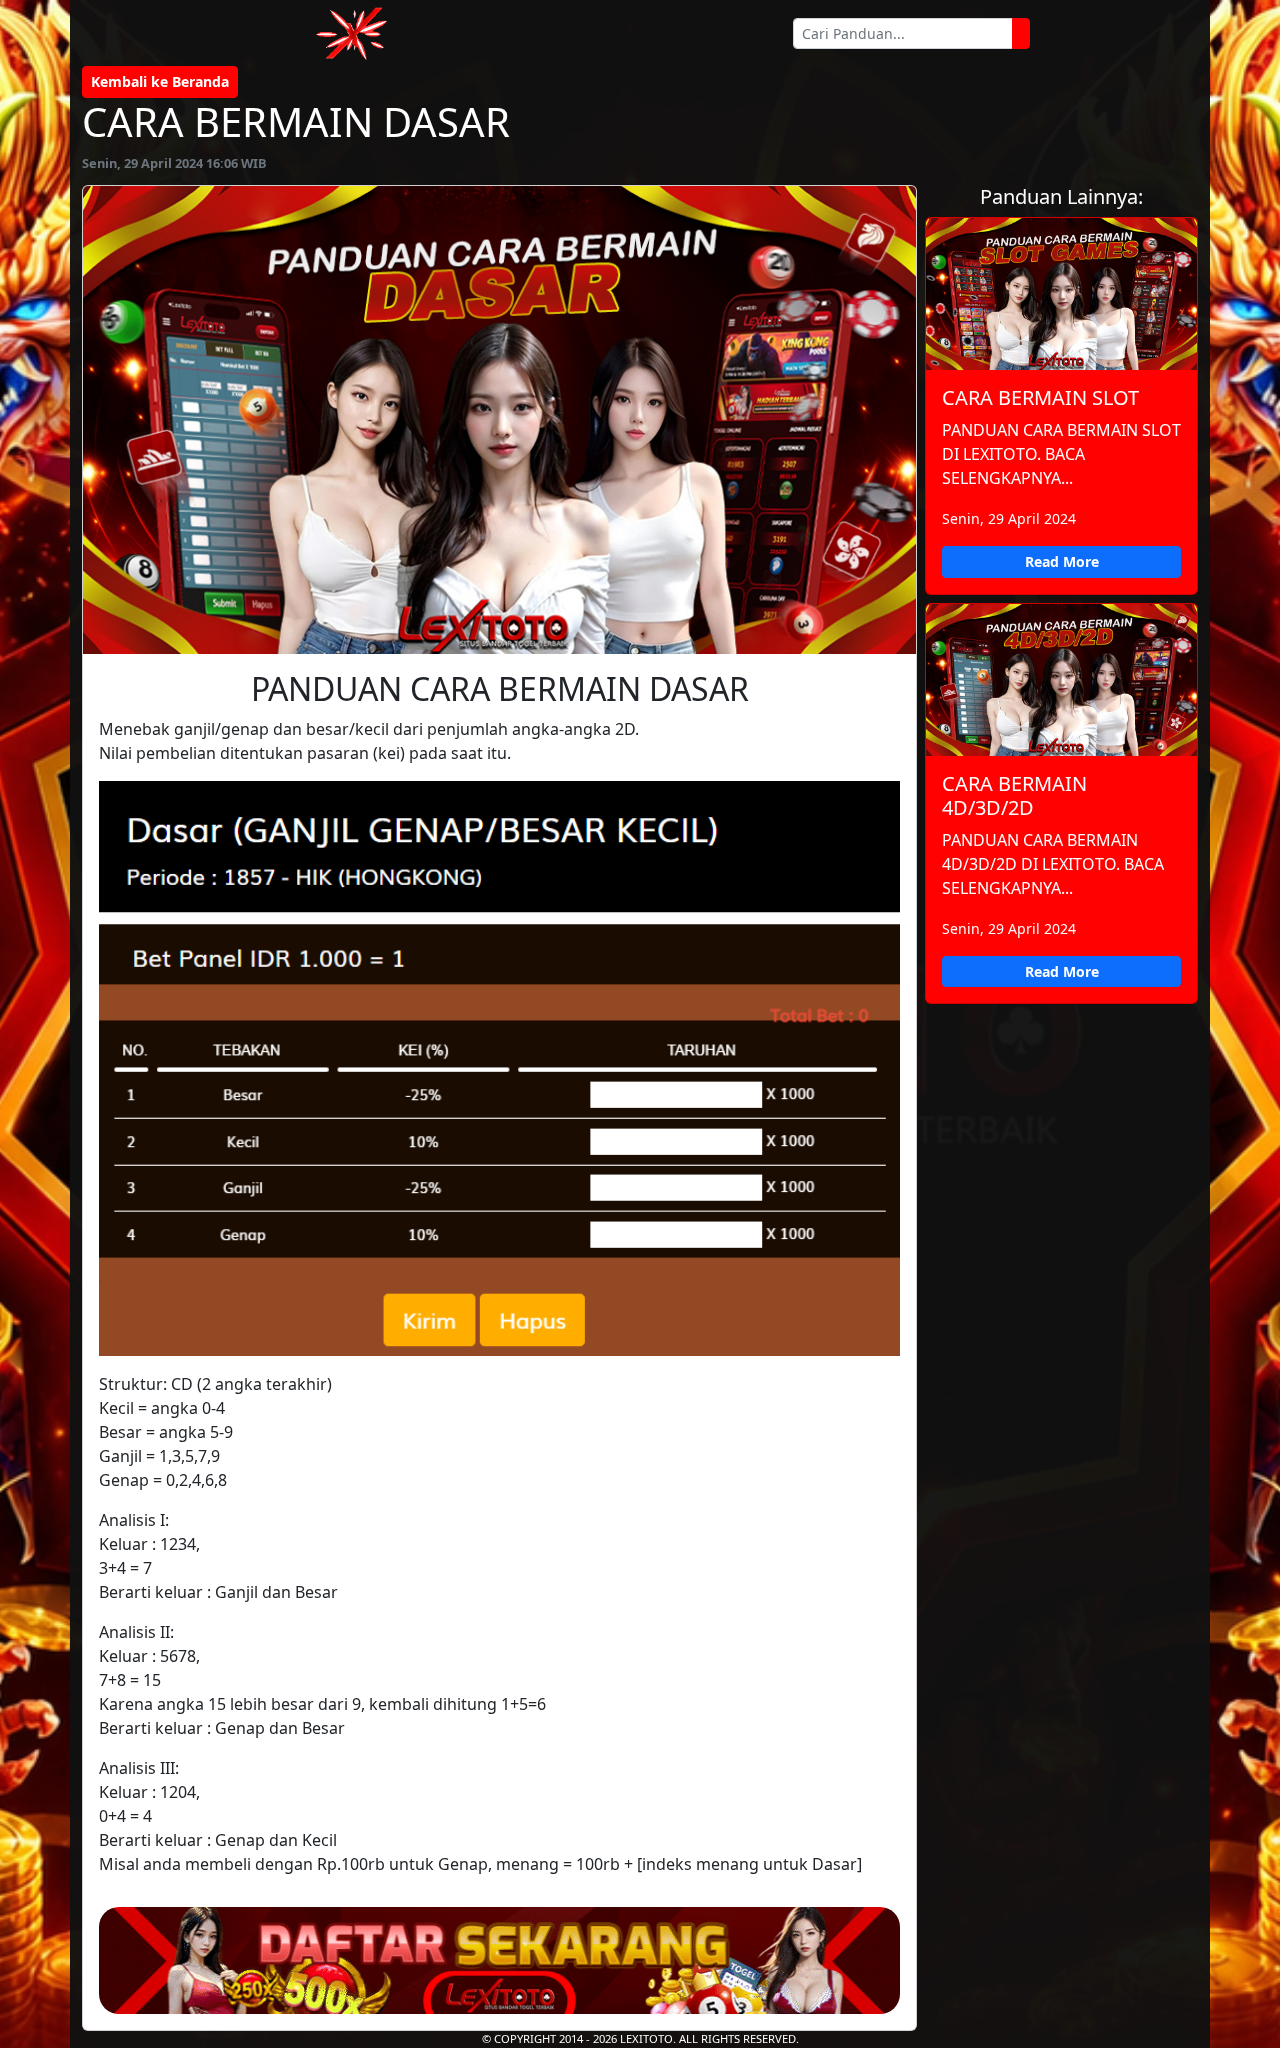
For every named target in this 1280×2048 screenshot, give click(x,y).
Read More (1062, 561)
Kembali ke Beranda (160, 81)
